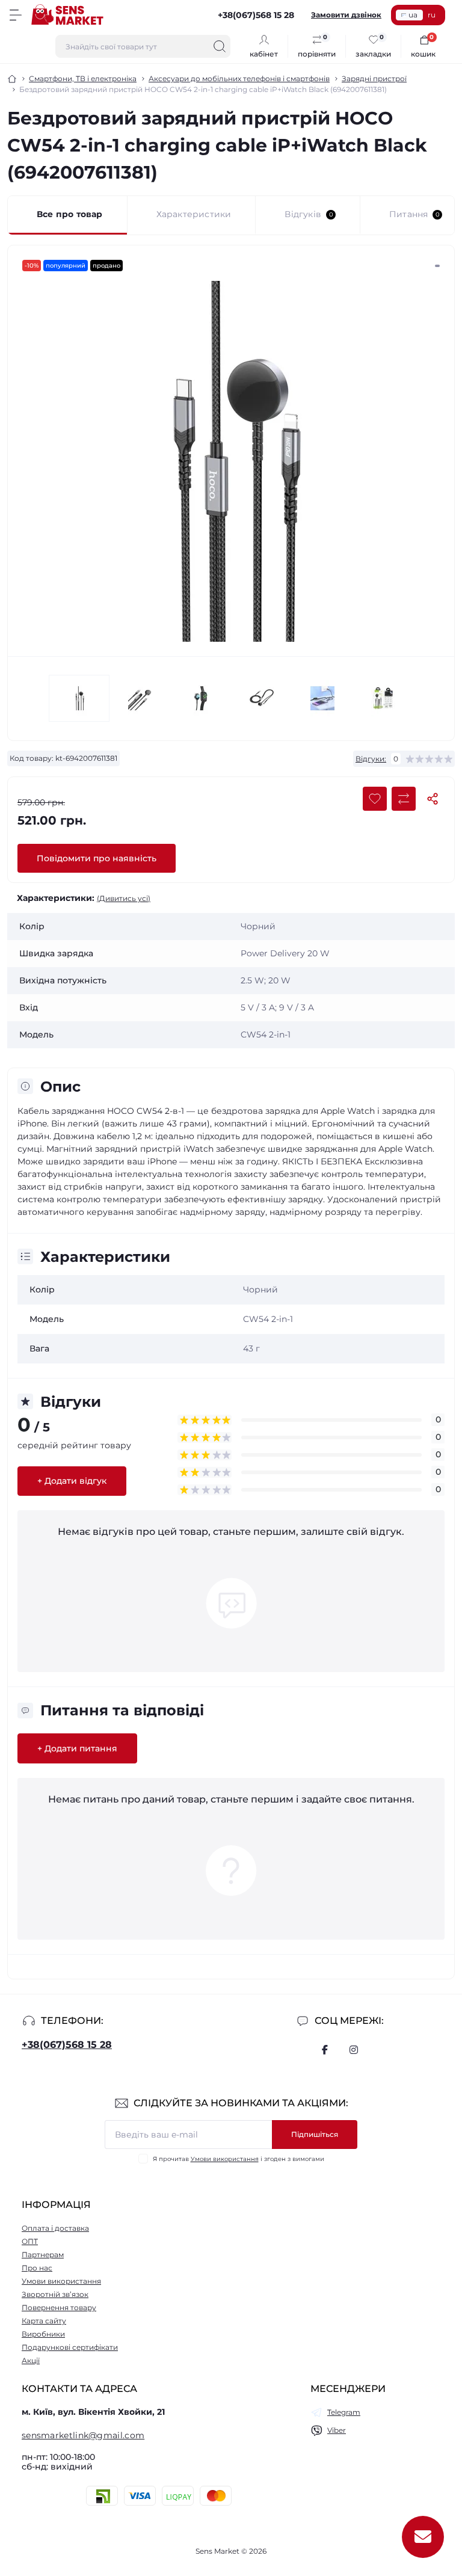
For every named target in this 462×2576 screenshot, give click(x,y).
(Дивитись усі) (124, 898)
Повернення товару (59, 2307)
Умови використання (225, 2159)
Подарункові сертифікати (70, 2347)
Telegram (344, 2412)
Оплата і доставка (55, 2228)
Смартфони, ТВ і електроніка (83, 78)
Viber (337, 2430)
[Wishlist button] (375, 799)
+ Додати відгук (72, 1481)
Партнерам (43, 2255)
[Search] (220, 46)
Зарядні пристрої (374, 78)
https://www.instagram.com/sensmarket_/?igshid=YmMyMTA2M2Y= (354, 2050)
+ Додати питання (77, 1748)
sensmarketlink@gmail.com (83, 2435)
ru (432, 15)
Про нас (37, 2268)
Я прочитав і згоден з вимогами (239, 2159)
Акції (31, 2360)
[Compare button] (404, 799)
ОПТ (30, 2241)
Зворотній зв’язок (55, 2294)
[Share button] (433, 799)
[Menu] (16, 15)
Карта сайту (44, 2321)
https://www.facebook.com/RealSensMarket (325, 2050)
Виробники (43, 2334)
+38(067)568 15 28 (67, 2045)
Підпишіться (315, 2134)
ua (413, 15)
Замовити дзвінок (346, 15)
